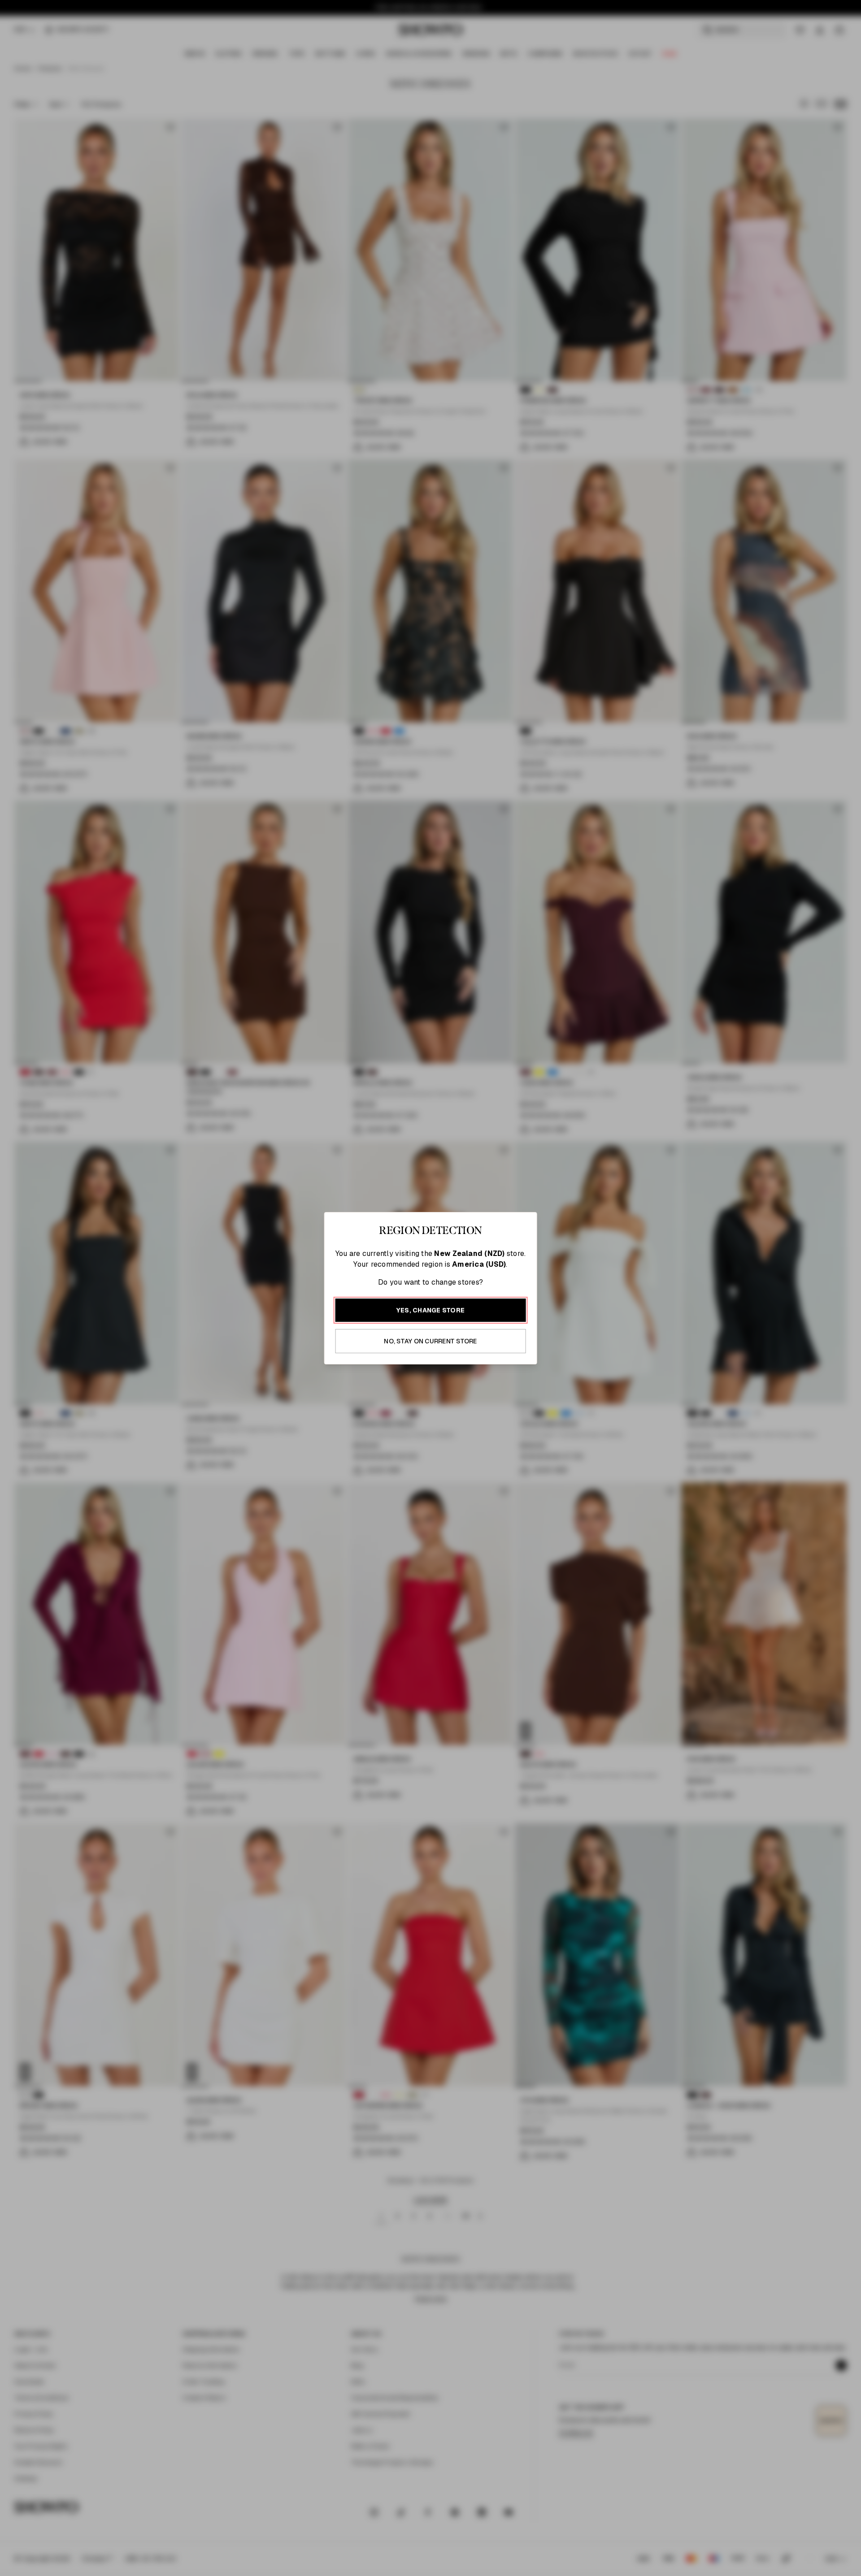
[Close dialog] (622, 1156)
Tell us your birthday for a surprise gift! (518, 1325)
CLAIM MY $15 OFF (532, 1375)
